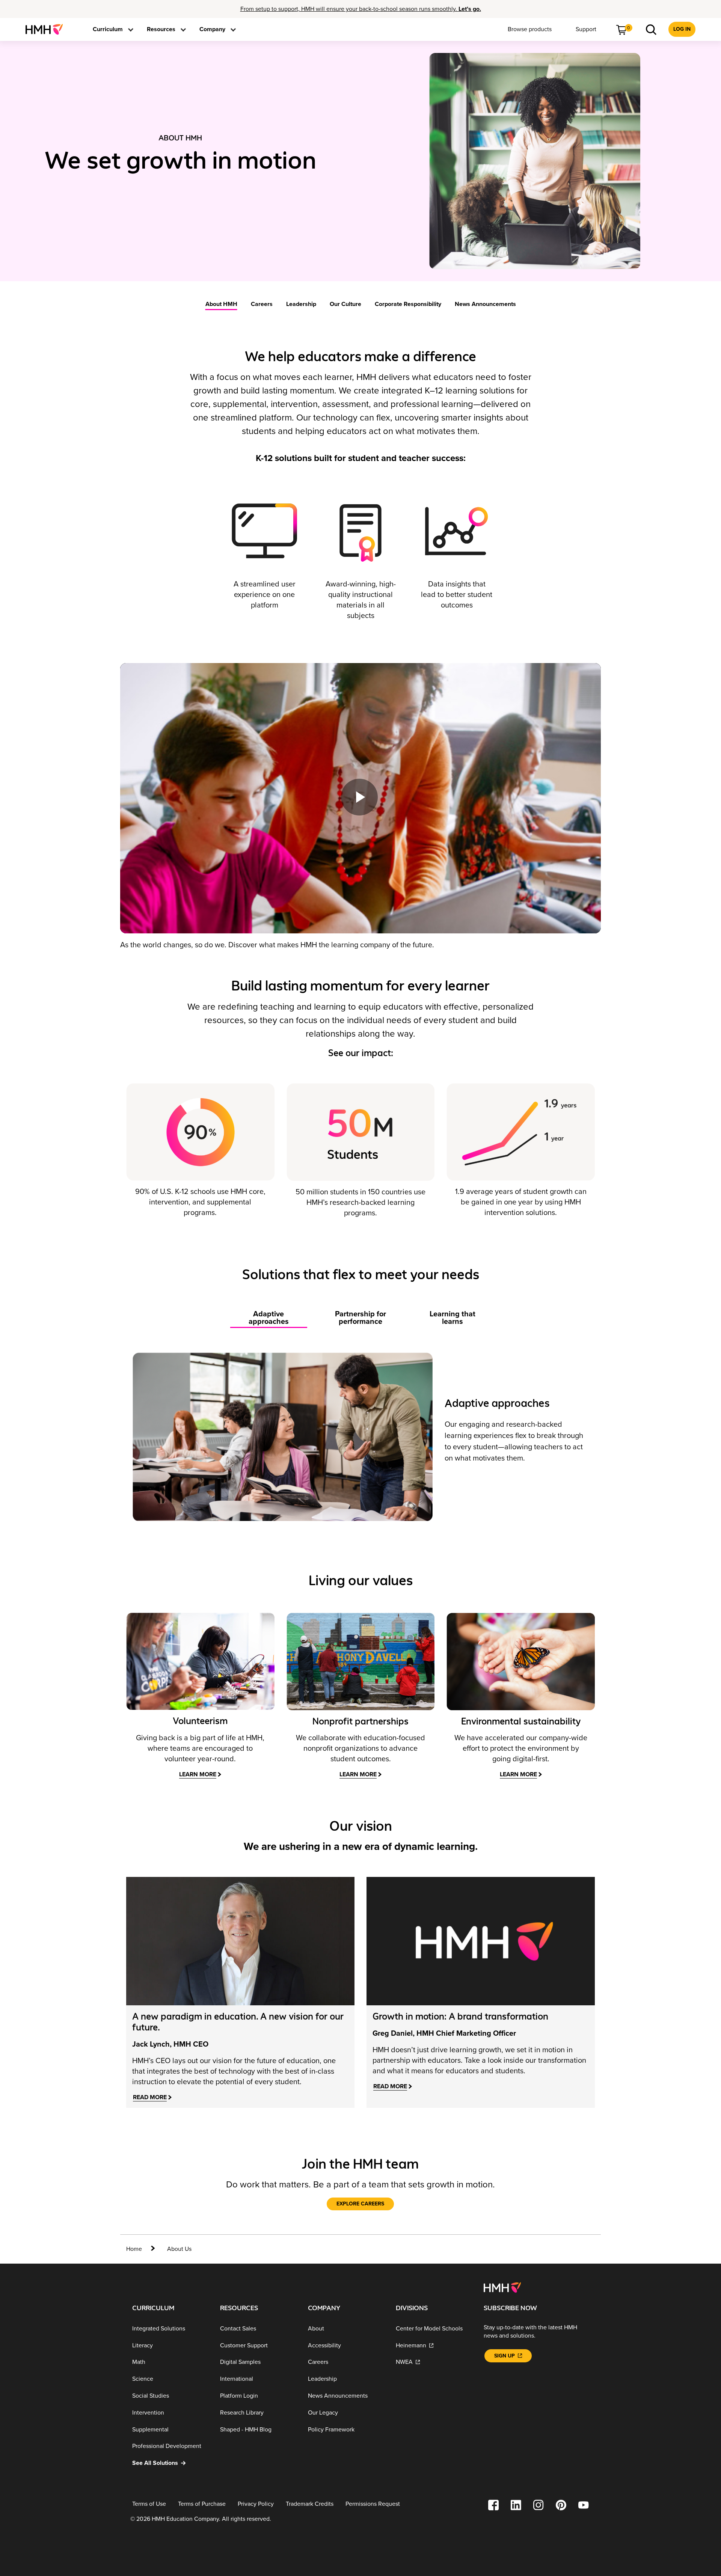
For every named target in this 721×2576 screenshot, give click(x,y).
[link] (47, 29)
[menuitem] (47, 29)
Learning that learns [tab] (453, 1318)
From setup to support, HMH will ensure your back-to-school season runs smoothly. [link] (361, 9)
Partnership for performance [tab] (360, 1318)
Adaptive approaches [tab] (269, 1318)
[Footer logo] (502, 2287)
